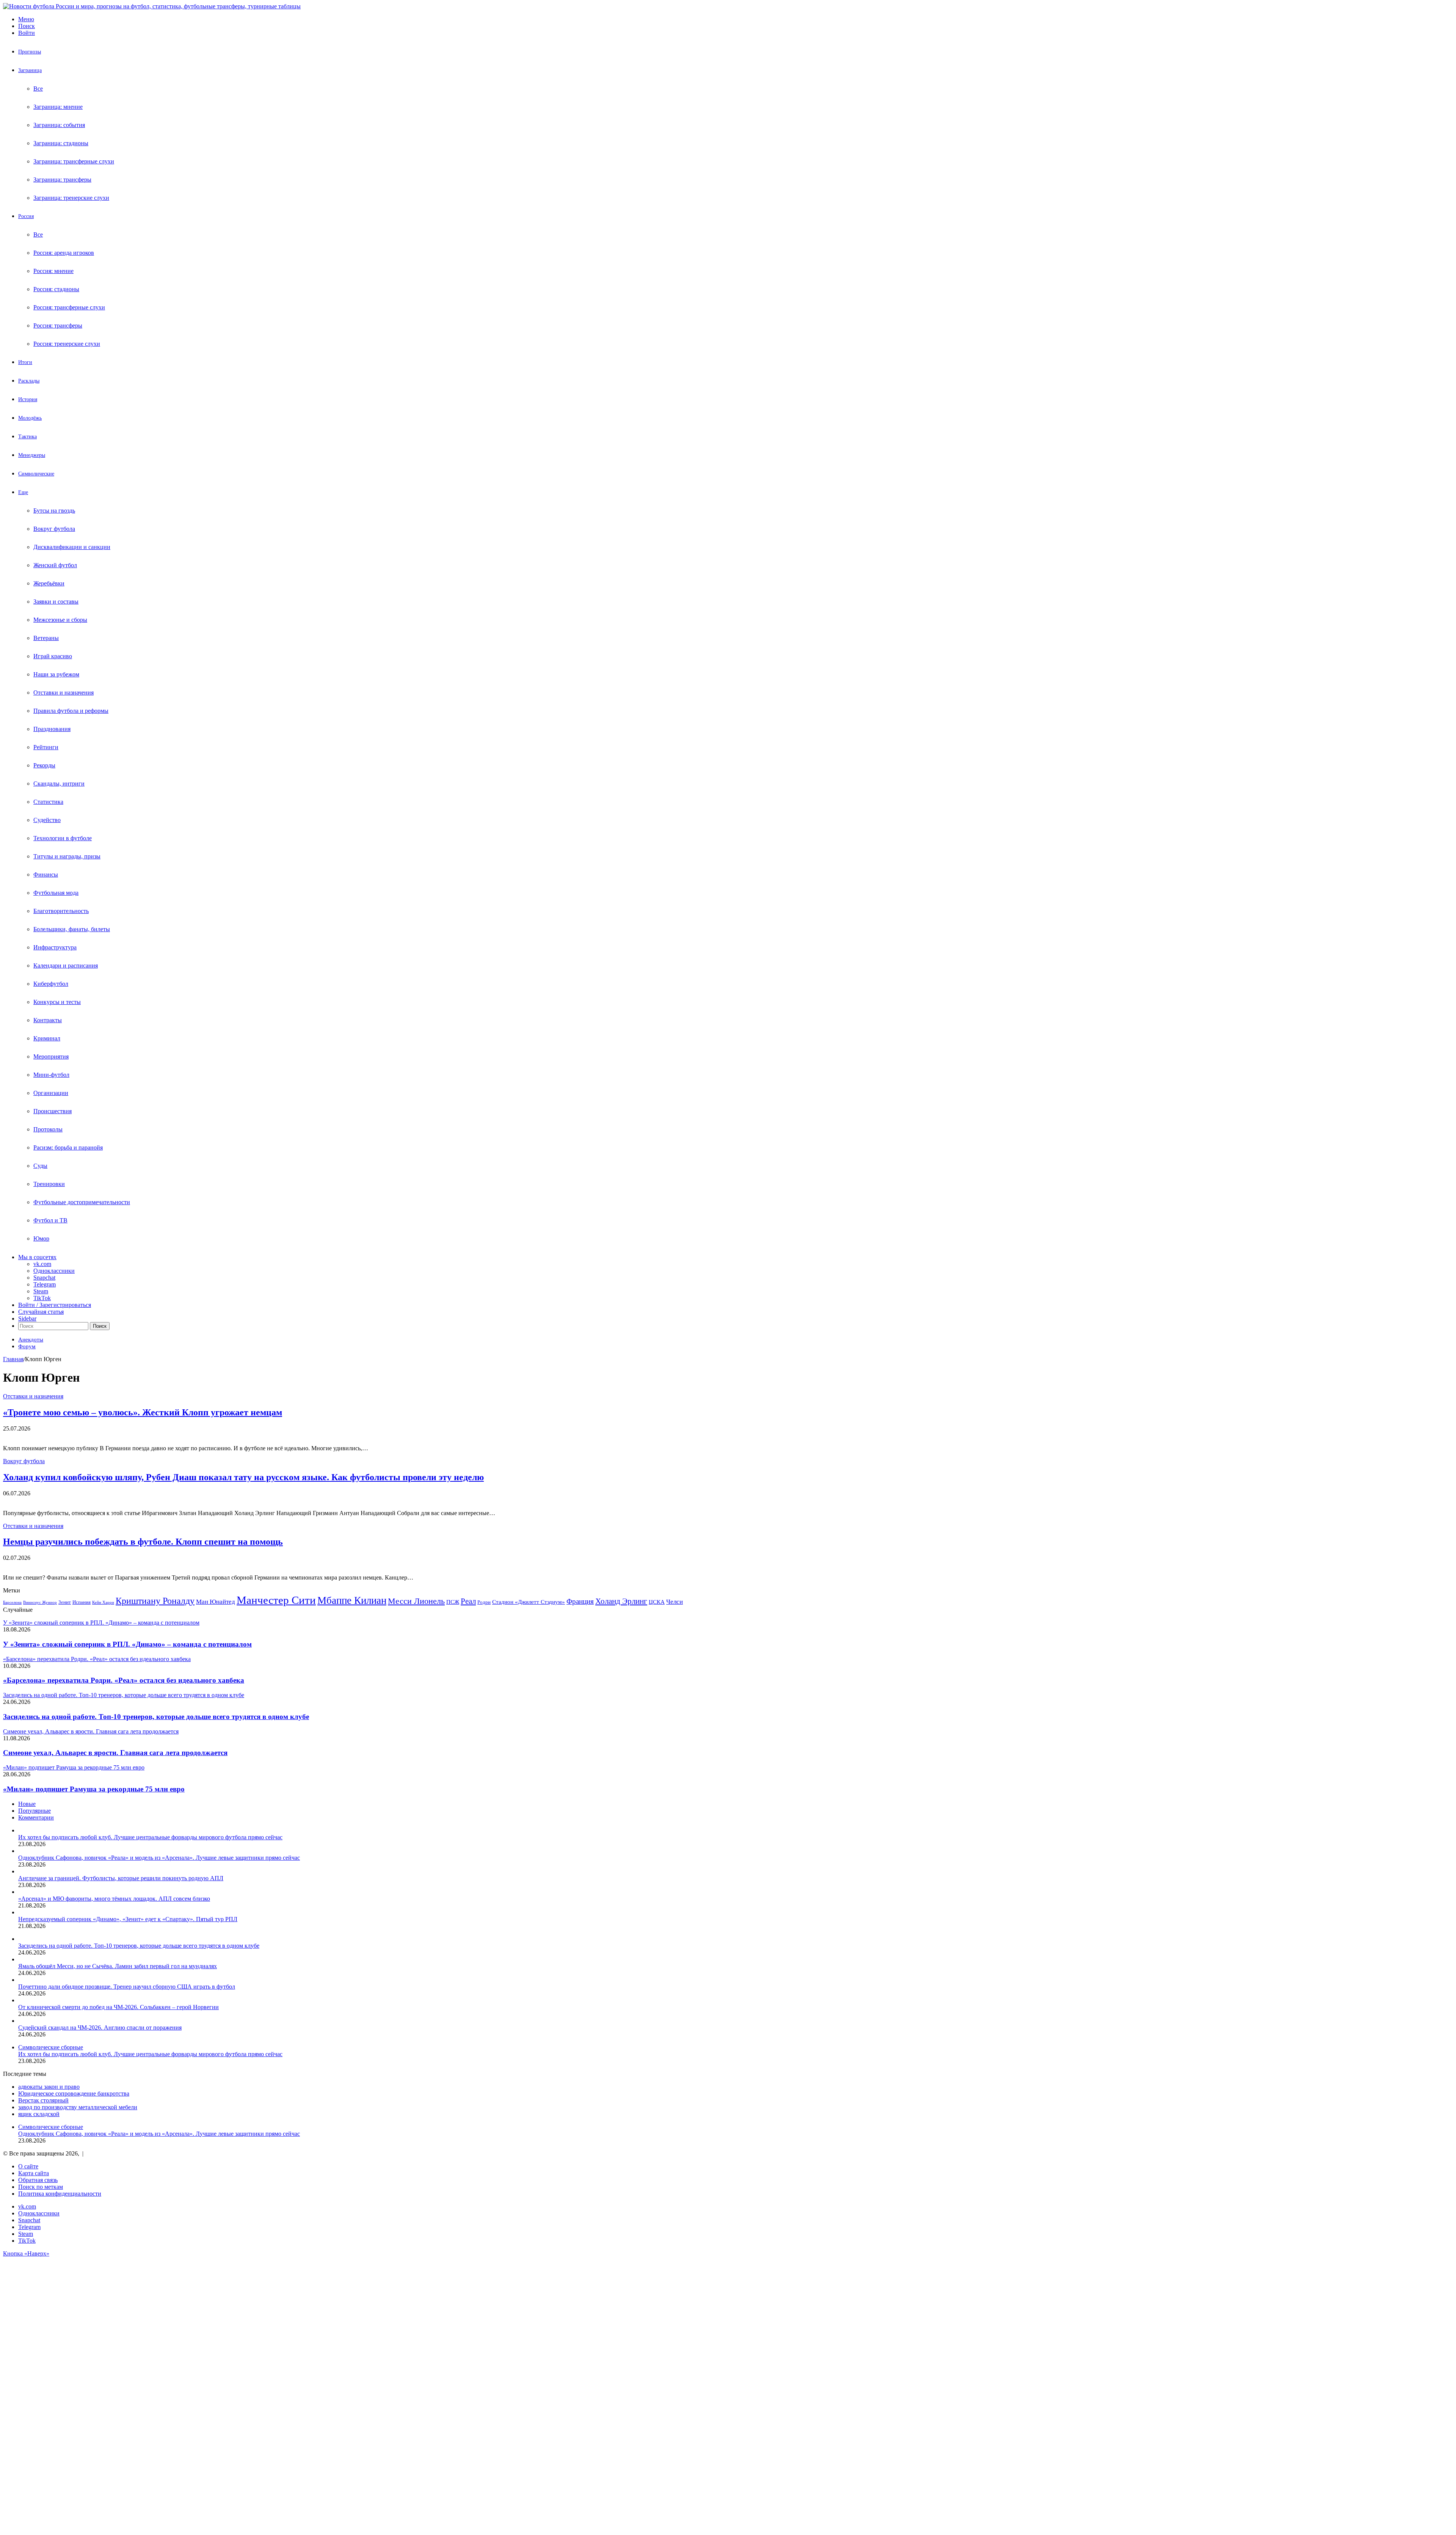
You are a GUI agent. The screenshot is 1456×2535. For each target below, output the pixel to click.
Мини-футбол (51, 1075)
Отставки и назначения (64, 693)
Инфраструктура (55, 947)
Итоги (25, 362)
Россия (26, 216)
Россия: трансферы (58, 326)
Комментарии (36, 1817)
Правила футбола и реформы (71, 711)
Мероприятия (51, 1057)
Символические (36, 474)
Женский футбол (55, 565)
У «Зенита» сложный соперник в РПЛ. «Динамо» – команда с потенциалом (127, 1644)
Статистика (48, 802)
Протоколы (48, 1129)
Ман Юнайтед (216, 1602)
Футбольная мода (56, 893)
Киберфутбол (51, 984)
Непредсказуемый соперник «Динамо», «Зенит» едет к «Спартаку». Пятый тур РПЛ (128, 1919)
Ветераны (46, 638)
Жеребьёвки (49, 583)
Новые (27, 1804)
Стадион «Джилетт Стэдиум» (529, 1602)
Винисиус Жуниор (40, 1602)
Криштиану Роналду (155, 1601)
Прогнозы (30, 52)
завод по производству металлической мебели (78, 2107)
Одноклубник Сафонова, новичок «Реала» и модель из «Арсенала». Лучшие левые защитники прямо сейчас (159, 1858)
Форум (27, 1346)
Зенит (65, 1602)
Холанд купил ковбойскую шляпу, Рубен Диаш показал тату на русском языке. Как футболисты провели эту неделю (243, 1477)
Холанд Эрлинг (621, 1601)
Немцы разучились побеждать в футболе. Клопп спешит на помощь (143, 1542)
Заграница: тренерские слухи (71, 198)
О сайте (28, 2166)
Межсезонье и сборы (60, 620)
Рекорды (44, 765)
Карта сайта (34, 2173)
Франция (580, 1601)
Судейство (47, 820)
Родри (484, 1602)
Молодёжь (30, 418)
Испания (82, 1602)
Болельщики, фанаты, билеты (72, 929)
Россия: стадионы (56, 289)
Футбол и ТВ (50, 1220)
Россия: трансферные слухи (69, 307)
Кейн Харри (103, 1602)
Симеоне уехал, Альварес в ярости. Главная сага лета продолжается (115, 1753)
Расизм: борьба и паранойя (68, 1147)
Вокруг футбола (54, 529)
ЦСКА (657, 1602)
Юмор (41, 1238)
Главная (13, 1359)
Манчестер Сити (276, 1600)
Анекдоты (31, 1340)
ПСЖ (453, 1602)
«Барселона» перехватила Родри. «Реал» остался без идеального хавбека (124, 1680)
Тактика (27, 437)
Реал (468, 1601)
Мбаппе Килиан (352, 1600)
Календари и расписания (66, 966)
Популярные (35, 1811)
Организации (51, 1093)
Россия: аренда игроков (64, 253)
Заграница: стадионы (61, 143)
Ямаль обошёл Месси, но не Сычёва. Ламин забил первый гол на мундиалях (118, 1966)
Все (38, 89)
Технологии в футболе (63, 838)
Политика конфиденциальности (60, 2194)
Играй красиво (53, 656)
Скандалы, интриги (59, 784)
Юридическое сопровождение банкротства (74, 2093)
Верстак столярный (43, 2100)
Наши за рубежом (56, 674)
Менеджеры (32, 455)
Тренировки (49, 1184)
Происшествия (53, 1111)
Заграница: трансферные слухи (74, 161)
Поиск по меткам (41, 2187)
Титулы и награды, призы (67, 856)
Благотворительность (61, 911)
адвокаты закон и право (49, 2087)
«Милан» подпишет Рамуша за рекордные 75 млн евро (94, 1789)
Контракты (48, 1020)
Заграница (30, 70)
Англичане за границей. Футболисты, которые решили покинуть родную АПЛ (121, 1878)
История (28, 399)
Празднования (52, 729)
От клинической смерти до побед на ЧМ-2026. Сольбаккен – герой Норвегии (118, 2007)
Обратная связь (38, 2180)
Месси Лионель (416, 1601)
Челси (675, 1602)
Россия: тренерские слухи (67, 344)
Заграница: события (59, 125)
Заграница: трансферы (62, 180)
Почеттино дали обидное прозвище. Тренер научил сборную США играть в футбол (127, 1987)
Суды (40, 1166)
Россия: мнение (53, 271)
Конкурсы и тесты (57, 1002)
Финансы (46, 875)
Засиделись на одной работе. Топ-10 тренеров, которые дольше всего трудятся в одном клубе (156, 1717)
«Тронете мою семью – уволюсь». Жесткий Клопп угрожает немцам (143, 1412)
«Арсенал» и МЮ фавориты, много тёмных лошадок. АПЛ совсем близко (114, 1899)
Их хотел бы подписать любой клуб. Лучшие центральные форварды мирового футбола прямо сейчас (150, 1837)
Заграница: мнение (58, 107)
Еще (23, 492)
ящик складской (39, 2114)
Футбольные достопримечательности (82, 1202)
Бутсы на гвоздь (54, 511)
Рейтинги (46, 747)
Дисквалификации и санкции (72, 547)
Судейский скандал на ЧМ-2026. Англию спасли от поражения (100, 2028)
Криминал (47, 1038)
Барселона (12, 1602)
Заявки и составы (56, 602)
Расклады (29, 381)
